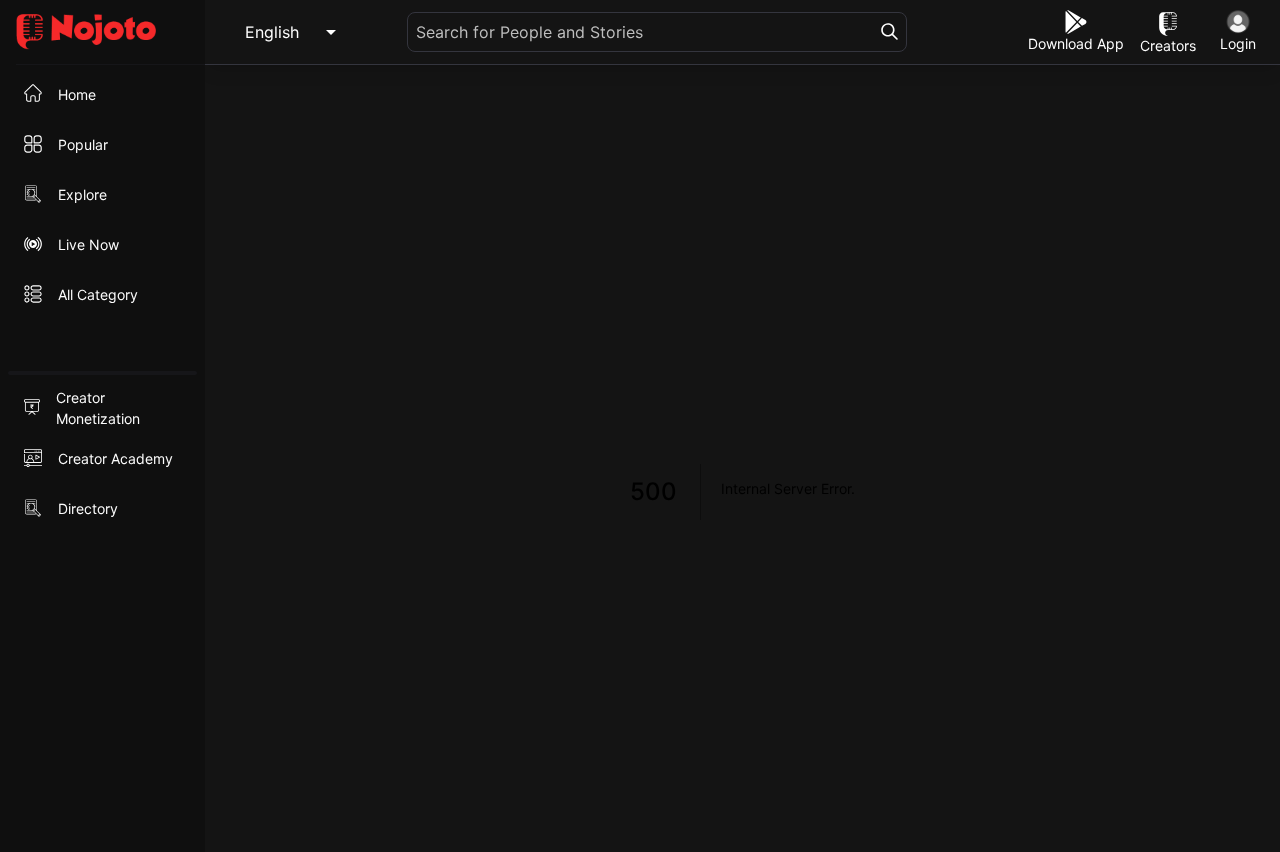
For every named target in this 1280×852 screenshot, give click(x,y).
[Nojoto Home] (102, 32)
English (272, 32)
